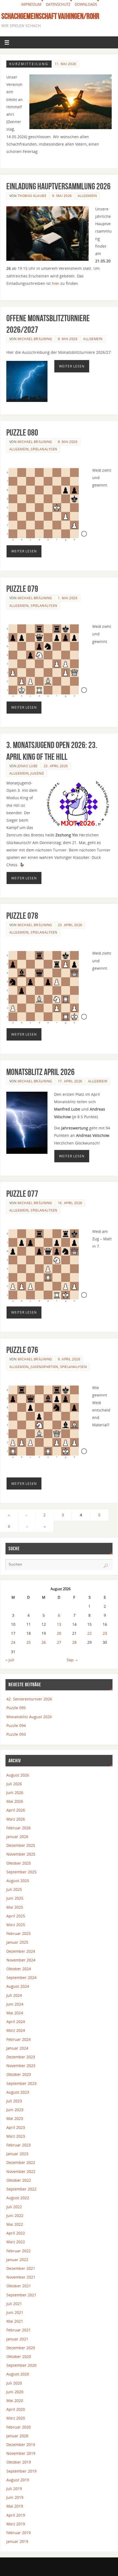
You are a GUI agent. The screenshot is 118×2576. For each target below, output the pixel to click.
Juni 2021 (15, 2312)
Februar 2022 (19, 2251)
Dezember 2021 (21, 2268)
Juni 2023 (15, 2110)
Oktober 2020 (19, 2356)
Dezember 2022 (21, 2162)
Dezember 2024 (21, 1951)
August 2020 (18, 2374)
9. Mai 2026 (62, 196)
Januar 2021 (17, 2339)
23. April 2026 (56, 766)
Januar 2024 (17, 2048)
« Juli (10, 1660)
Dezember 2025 (21, 1845)
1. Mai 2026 (68, 598)
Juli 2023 (14, 2101)
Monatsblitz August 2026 (29, 1717)
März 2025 (16, 1925)
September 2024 (21, 1977)
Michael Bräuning (35, 339)
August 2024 (18, 1986)
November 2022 (21, 2171)
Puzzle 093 (16, 1734)
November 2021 (21, 2277)
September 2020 (21, 2365)
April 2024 (16, 2022)
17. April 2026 (70, 1081)
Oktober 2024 (19, 1969)
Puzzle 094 (16, 1725)
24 (13, 1642)
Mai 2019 (15, 2506)
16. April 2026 (70, 1203)
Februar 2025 (19, 1933)
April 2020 (16, 2409)
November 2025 (21, 1854)
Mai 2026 (15, 1801)
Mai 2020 (15, 2400)
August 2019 (18, 2480)
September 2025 (21, 1872)
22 (89, 1633)
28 (74, 1642)
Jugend (37, 773)
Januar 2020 (17, 2436)
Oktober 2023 (19, 2074)
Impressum (31, 4)
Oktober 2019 (19, 2462)
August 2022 (18, 2198)
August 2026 (18, 1775)
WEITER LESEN (72, 366)
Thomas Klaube (32, 196)
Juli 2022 (14, 2207)
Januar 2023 (17, 2154)
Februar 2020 (19, 2427)
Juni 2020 (15, 2392)
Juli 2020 (14, 2383)
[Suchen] (106, 1566)
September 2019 (21, 2471)
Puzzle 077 (22, 1194)
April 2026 (16, 1810)
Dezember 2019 (21, 2445)
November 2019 (21, 2453)
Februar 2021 (19, 2330)
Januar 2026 (17, 1837)
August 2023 (18, 2092)
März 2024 (16, 2030)
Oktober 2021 (19, 2286)
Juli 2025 (14, 1889)
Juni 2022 (15, 2216)
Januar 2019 (17, 2541)
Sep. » (72, 1660)
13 (59, 1624)
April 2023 (16, 2127)
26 (44, 1642)
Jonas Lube (28, 766)
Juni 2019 (15, 2497)
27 (59, 1642)
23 (105, 1633)
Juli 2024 (14, 1995)
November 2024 (21, 1960)
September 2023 (21, 2083)
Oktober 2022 (19, 2180)
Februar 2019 (19, 2533)
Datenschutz (58, 4)
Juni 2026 (15, 1793)
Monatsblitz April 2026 (40, 1072)
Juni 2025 (15, 1898)
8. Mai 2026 (68, 339)
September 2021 (21, 2295)
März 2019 (16, 2524)
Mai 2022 (15, 2224)
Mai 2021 (15, 2321)
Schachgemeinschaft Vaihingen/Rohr (50, 16)
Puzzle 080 (22, 432)
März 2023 (16, 2136)
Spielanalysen (44, 449)
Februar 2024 (19, 2039)
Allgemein (87, 196)
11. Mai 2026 (65, 64)
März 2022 (16, 2242)
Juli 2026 (14, 1784)
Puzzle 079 (22, 589)
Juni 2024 (15, 2004)
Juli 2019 (14, 2489)
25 (29, 1642)
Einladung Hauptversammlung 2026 (58, 186)
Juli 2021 (14, 2304)
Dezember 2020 (21, 2348)
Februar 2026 (19, 1828)
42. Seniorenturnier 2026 (29, 1699)
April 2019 (16, 2515)
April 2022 (16, 2233)
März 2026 (16, 1819)
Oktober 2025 (19, 1863)
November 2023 (21, 2066)
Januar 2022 (17, 2260)
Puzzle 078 (22, 916)
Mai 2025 (15, 1907)
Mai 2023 (15, 2118)
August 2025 (18, 1881)
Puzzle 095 (16, 1708)
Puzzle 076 (22, 1350)
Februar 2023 (19, 2145)
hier (56, 283)
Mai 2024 (15, 2013)
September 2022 (21, 2189)
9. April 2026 (69, 1359)
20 (59, 1633)
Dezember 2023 (21, 2057)
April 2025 (16, 1916)
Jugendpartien (44, 1367)
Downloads (86, 4)
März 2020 (16, 2418)
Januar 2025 (17, 1942)
